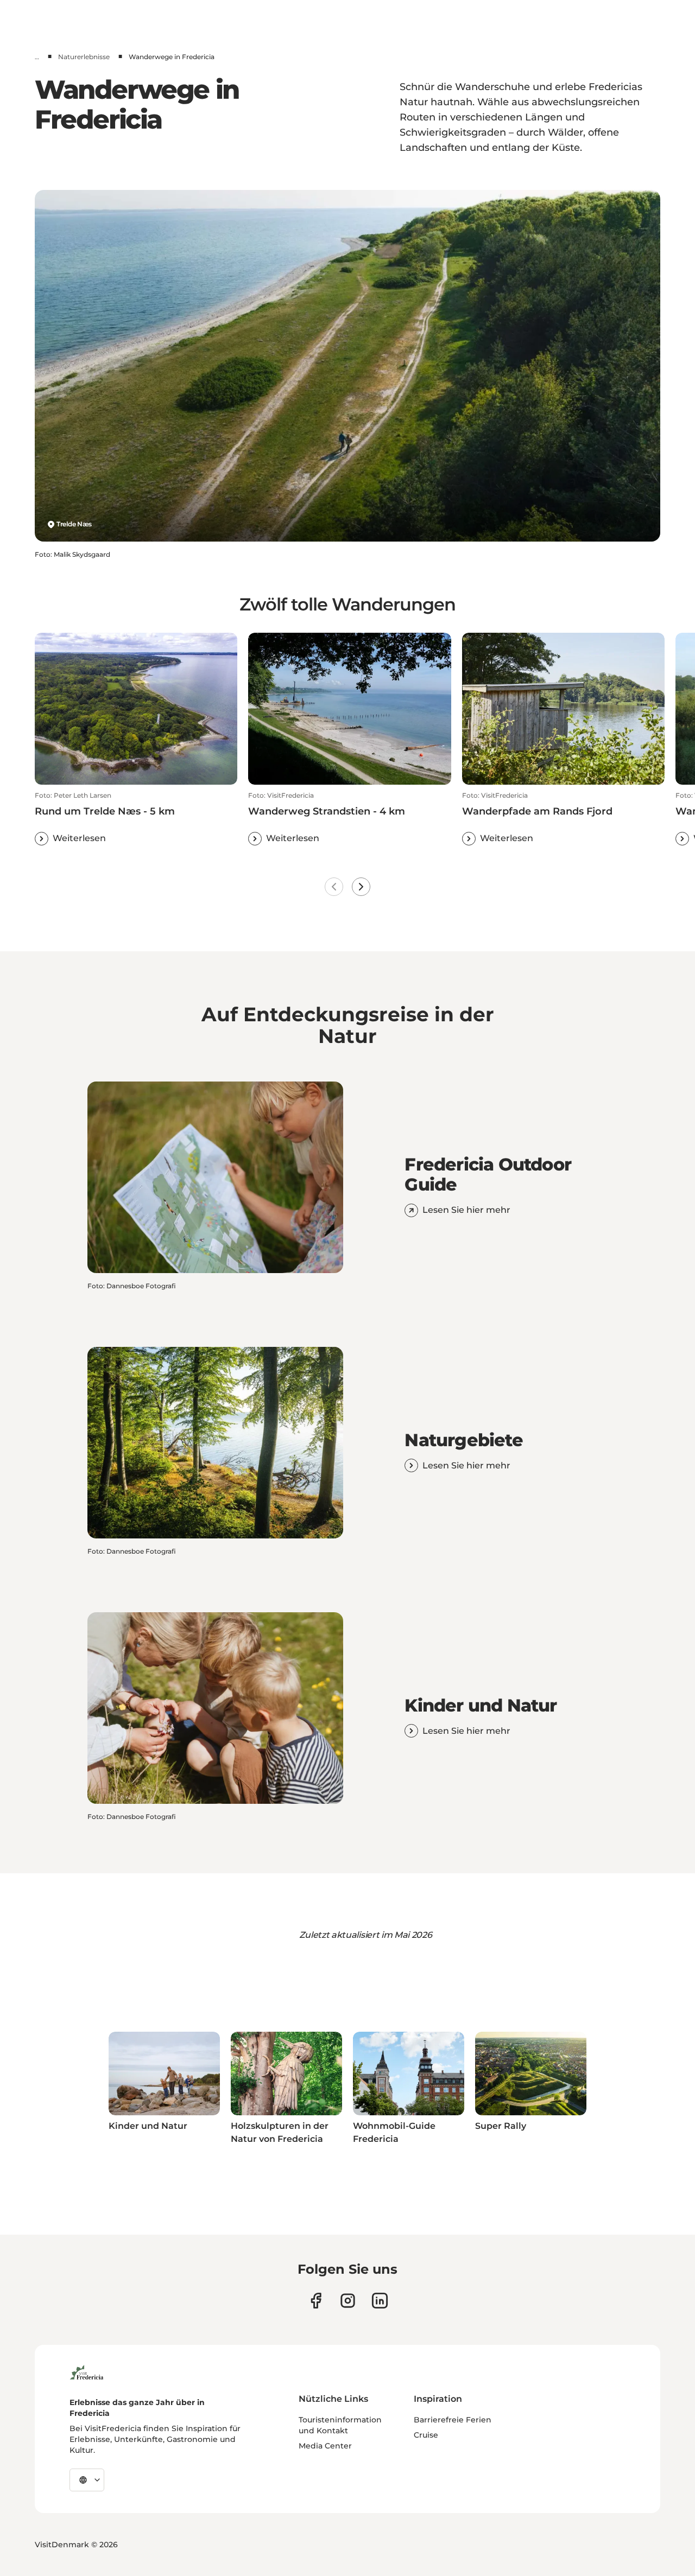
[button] (136, 818)
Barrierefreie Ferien (453, 2420)
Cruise (426, 2435)
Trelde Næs (74, 524)
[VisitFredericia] (87, 2371)
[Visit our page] (316, 2301)
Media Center (325, 2446)
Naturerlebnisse (84, 57)
